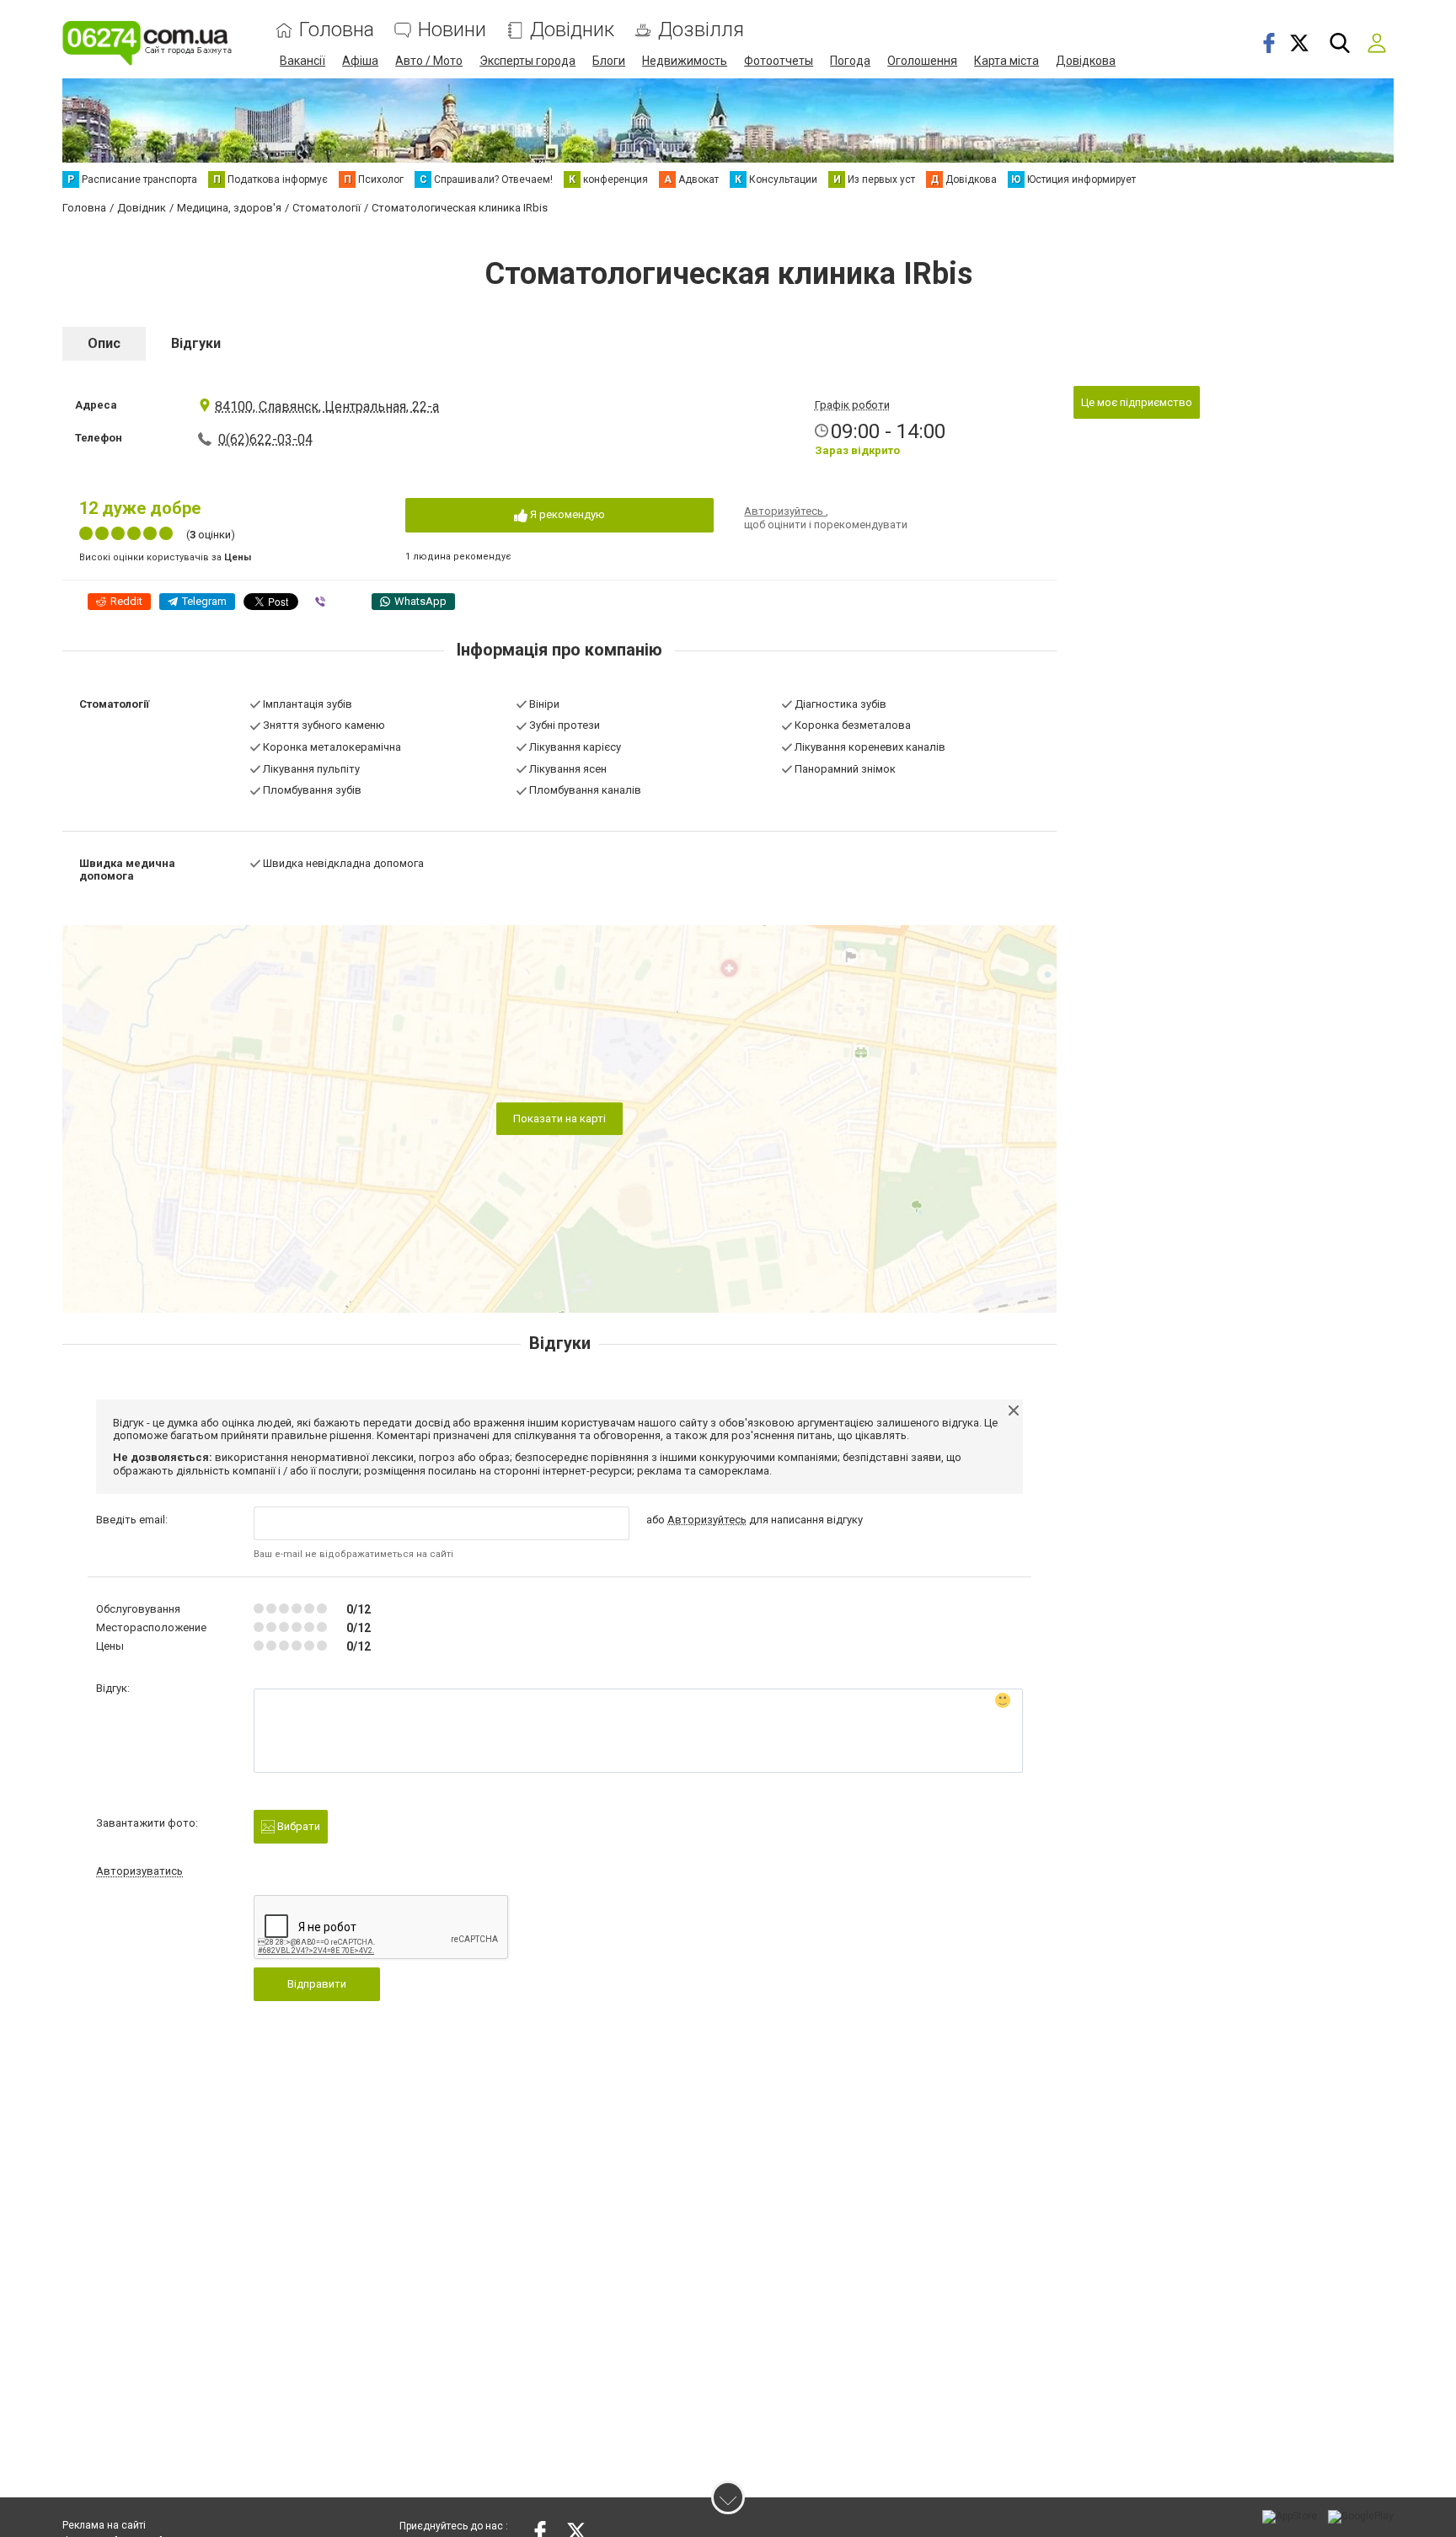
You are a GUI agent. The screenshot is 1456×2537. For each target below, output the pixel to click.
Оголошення (922, 61)
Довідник (572, 30)
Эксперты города (527, 61)
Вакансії (302, 61)
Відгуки (196, 343)
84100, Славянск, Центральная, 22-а (327, 407)
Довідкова (1086, 61)
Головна (337, 30)
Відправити (317, 1984)
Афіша (360, 61)
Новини (452, 30)
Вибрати (297, 1826)
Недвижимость (685, 61)
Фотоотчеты (779, 61)
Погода (850, 61)
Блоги (609, 61)
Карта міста (1006, 61)
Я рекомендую (566, 514)
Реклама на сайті (104, 2525)
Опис (104, 343)
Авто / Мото (429, 61)
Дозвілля (701, 30)
